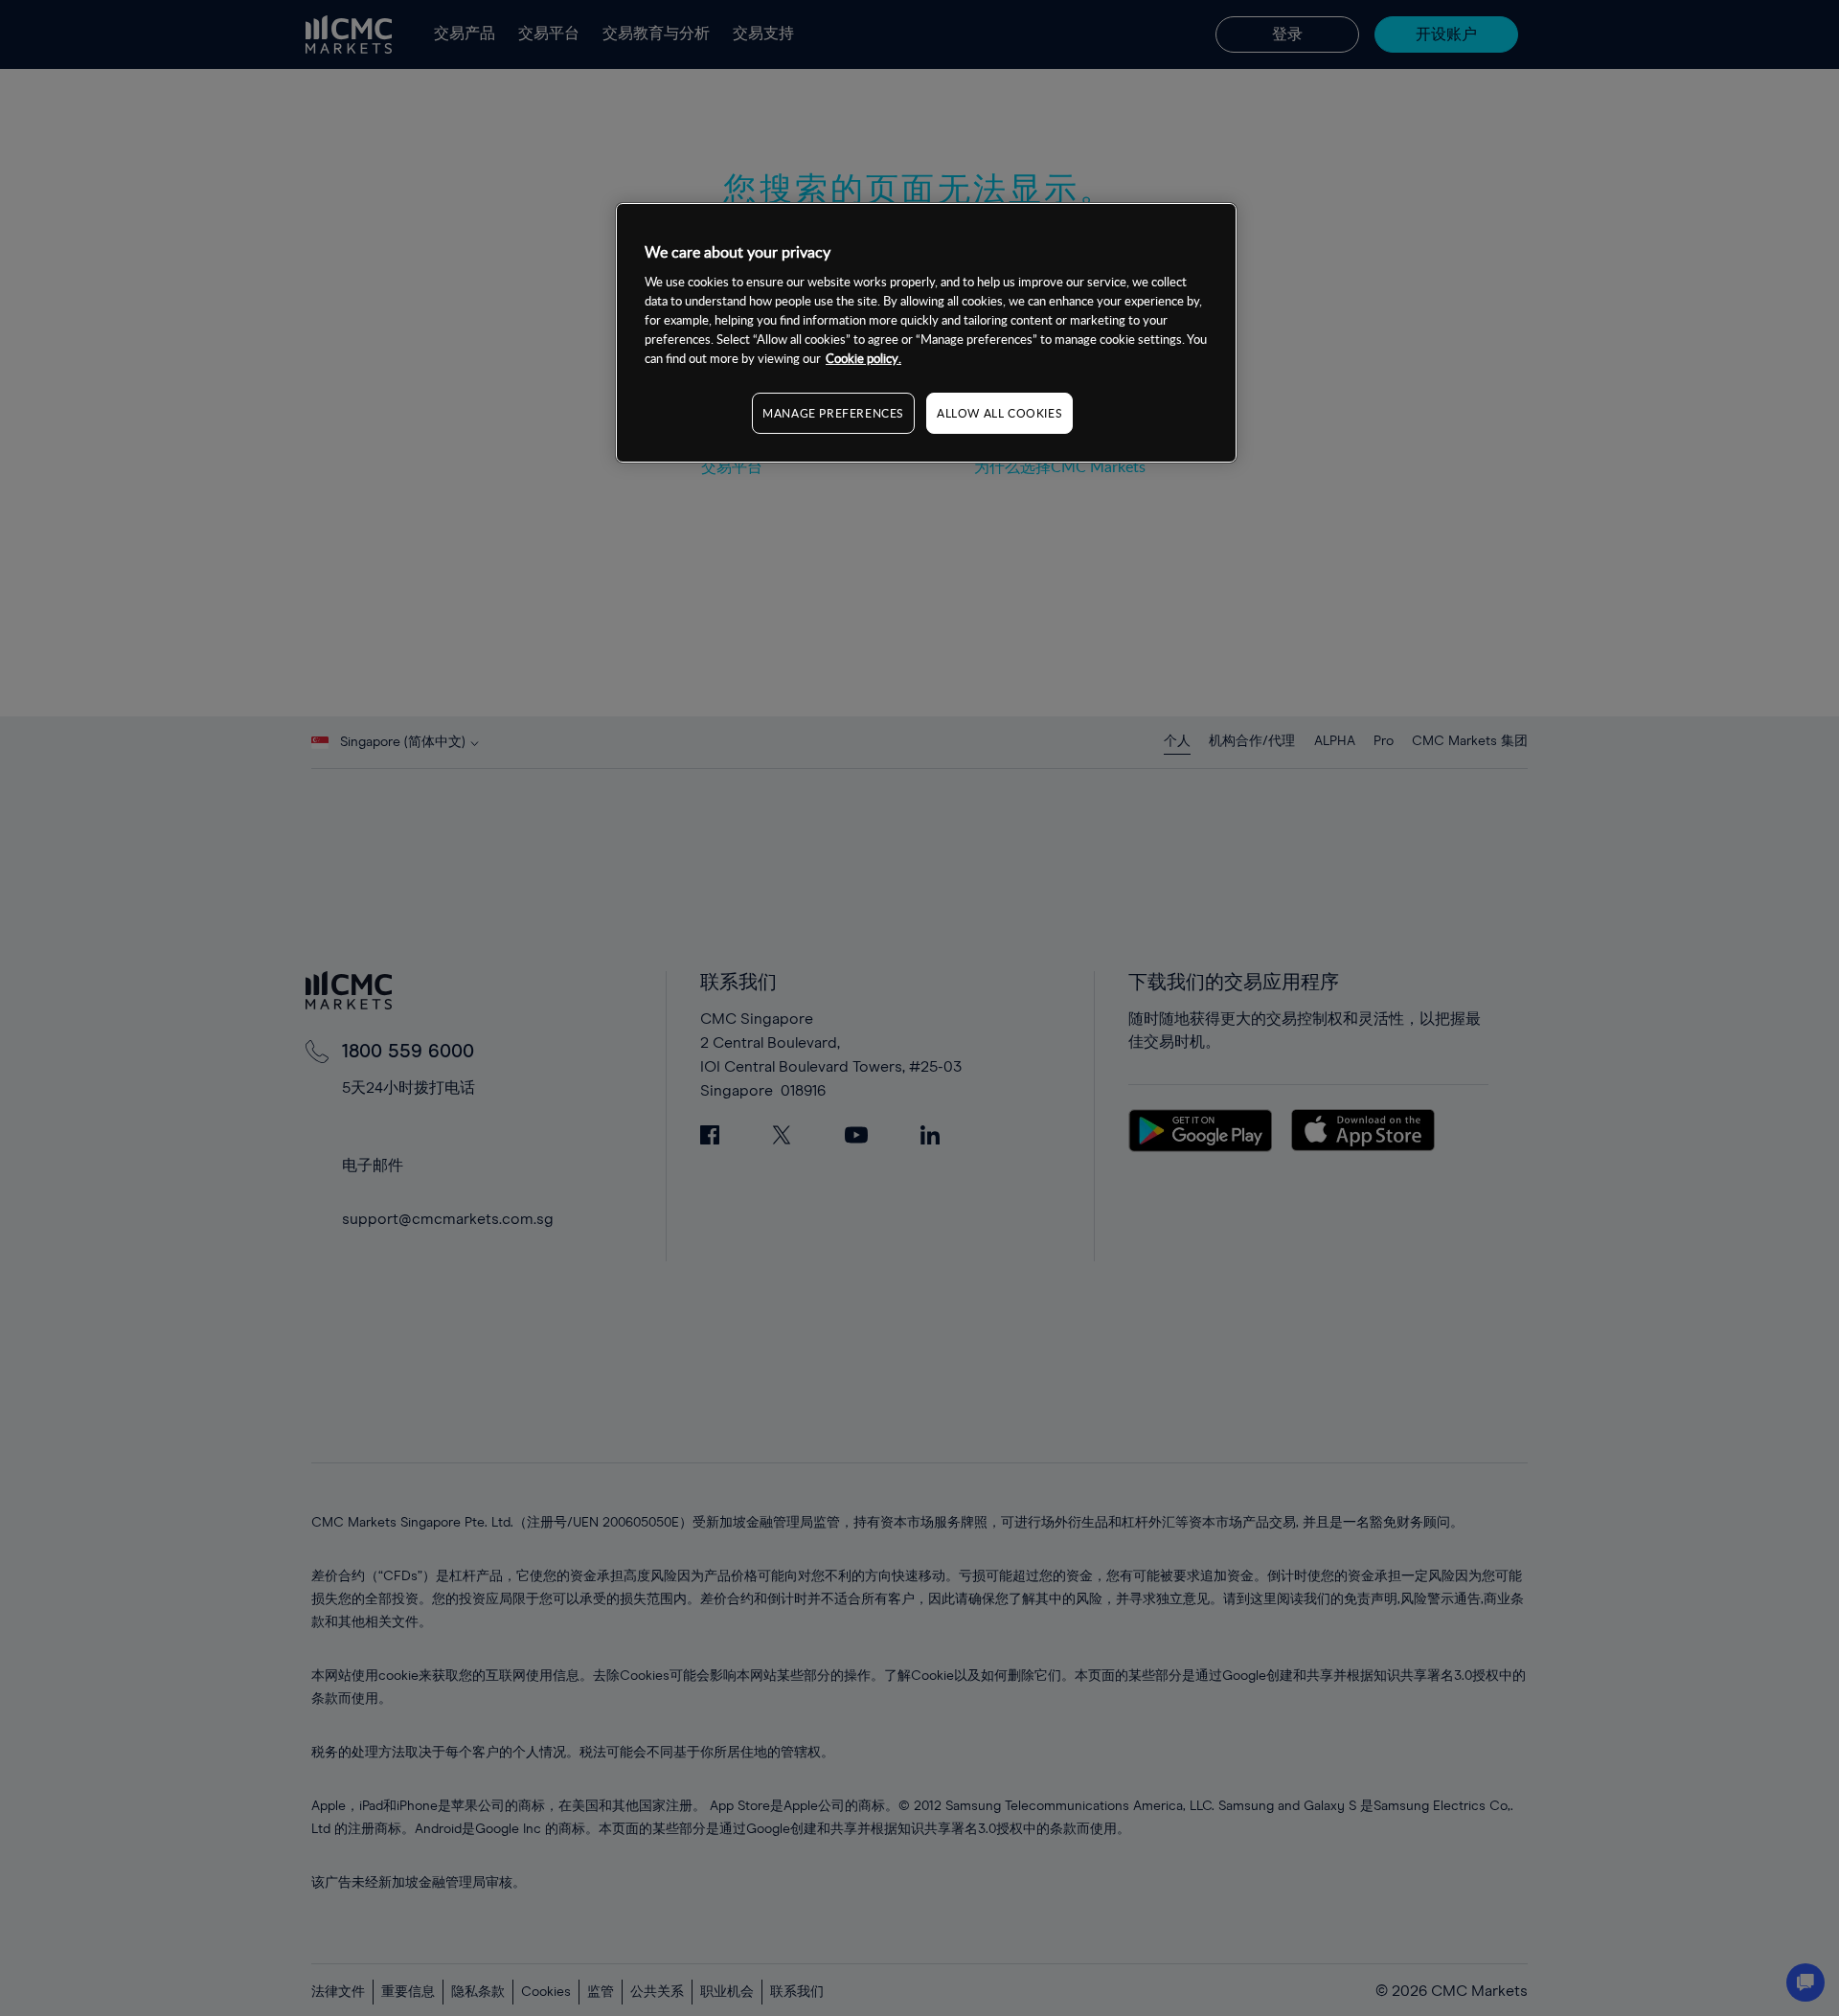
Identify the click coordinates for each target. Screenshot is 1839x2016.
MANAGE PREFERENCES (833, 412)
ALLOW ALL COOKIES (999, 412)
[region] (926, 333)
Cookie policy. (863, 357)
